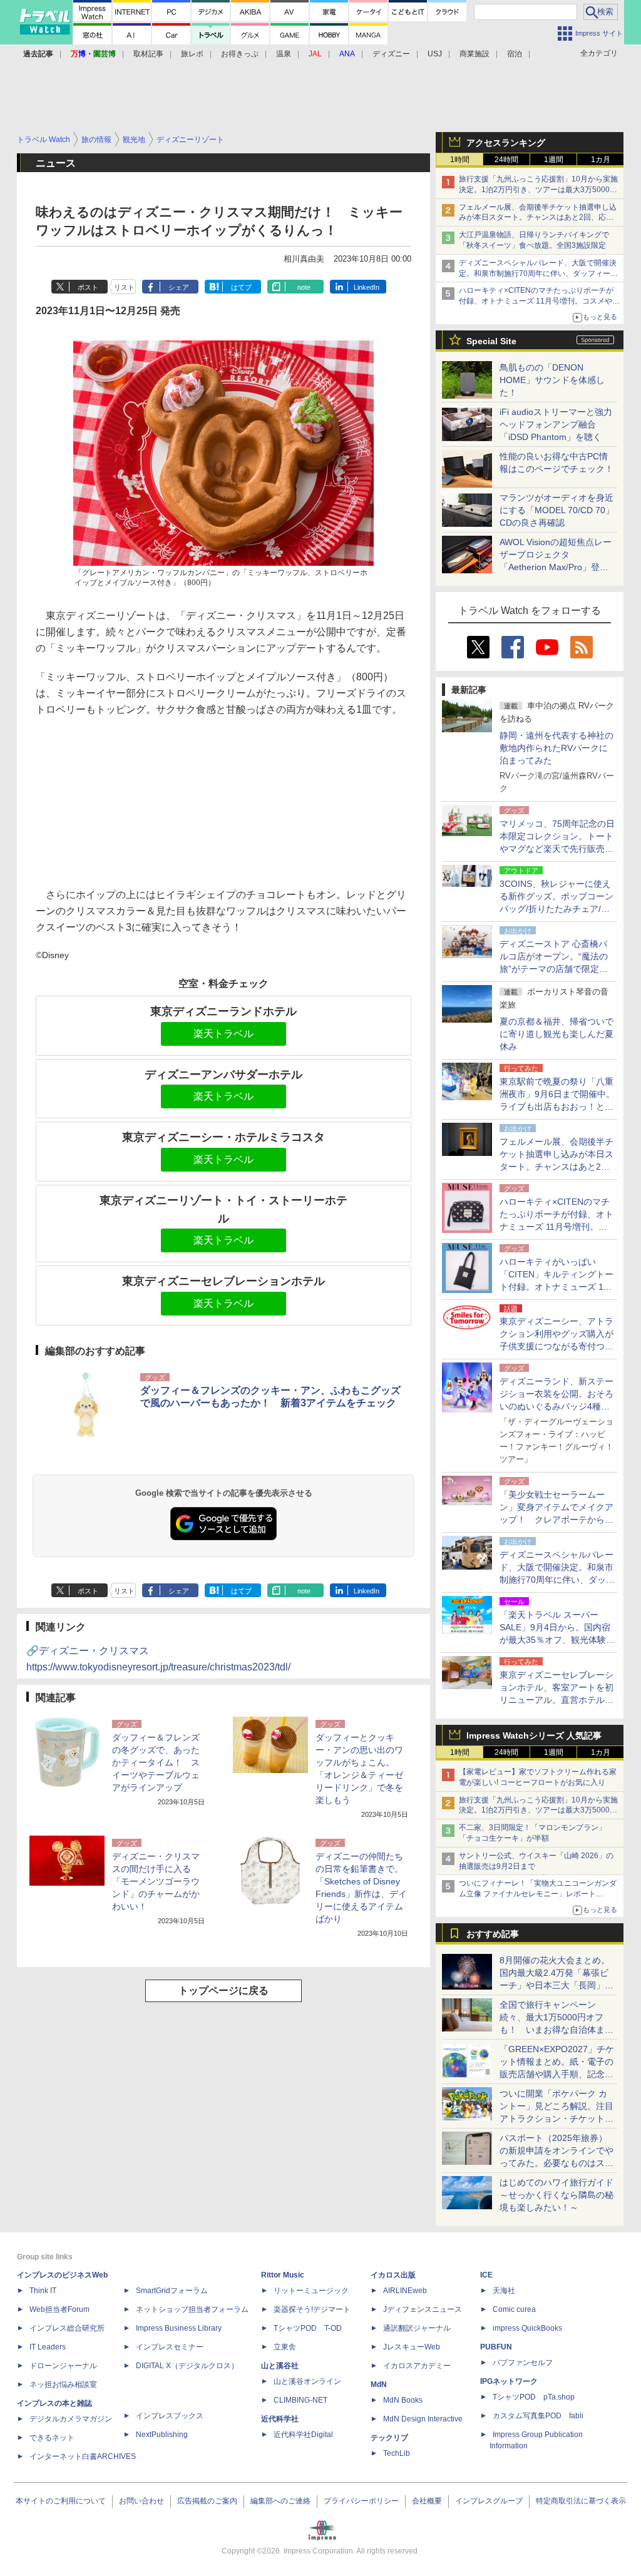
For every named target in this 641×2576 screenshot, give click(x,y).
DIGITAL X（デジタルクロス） (187, 2366)
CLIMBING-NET (300, 2400)
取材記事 (148, 54)
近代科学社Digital (303, 2435)
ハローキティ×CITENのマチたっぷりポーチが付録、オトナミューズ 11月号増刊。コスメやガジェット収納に (539, 301)
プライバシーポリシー (361, 2501)
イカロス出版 (393, 2275)
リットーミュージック (311, 2291)
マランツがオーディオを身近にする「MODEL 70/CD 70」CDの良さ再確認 (557, 510)
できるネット (52, 2438)
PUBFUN (496, 2347)
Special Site (491, 341)
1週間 (554, 160)
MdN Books (403, 2400)
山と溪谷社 (280, 2366)
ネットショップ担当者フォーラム (192, 2309)
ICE (486, 2275)
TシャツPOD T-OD (308, 2328)
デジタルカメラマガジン (71, 2419)
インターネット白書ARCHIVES (83, 2456)
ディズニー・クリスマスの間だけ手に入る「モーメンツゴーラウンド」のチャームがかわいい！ (156, 1881)
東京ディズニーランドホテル (223, 1011)
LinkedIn (367, 287)
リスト (124, 287)
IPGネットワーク (509, 2381)
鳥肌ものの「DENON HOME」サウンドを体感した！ (552, 380)
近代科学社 (280, 2419)
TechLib (397, 2453)
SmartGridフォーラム (172, 2291)
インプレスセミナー (170, 2347)
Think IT (43, 2291)
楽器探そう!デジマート (312, 2309)
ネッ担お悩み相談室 (63, 2384)
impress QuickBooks (527, 2328)
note (304, 287)
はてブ (241, 287)
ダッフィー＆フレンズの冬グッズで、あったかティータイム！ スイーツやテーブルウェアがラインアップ (156, 1762)
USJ (435, 54)
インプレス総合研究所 (67, 2328)
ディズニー (391, 54)
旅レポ (192, 54)
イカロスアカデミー (417, 2366)
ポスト (88, 287)
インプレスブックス (170, 2416)
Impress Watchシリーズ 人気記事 (534, 1735)
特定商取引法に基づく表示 (581, 2501)
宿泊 (515, 54)
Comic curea (514, 2309)
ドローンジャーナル (63, 2366)
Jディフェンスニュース (423, 2309)
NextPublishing (162, 2435)
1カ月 (601, 160)
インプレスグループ (489, 2501)
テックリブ (389, 2438)
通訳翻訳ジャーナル (417, 2328)
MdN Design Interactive (423, 2419)
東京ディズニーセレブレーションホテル (223, 1281)
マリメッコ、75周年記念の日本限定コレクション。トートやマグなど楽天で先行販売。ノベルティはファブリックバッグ (557, 849)
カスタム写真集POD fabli (538, 2416)
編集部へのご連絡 (280, 2501)
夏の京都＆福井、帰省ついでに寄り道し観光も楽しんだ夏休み (556, 1034)
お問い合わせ (141, 2501)
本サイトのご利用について (61, 2501)
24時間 (506, 160)
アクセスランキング (506, 143)
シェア (179, 287)
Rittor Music (283, 2275)
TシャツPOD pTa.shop (534, 2397)
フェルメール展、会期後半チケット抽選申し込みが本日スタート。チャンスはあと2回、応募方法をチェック (538, 218)
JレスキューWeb (412, 2347)
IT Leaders (48, 2347)
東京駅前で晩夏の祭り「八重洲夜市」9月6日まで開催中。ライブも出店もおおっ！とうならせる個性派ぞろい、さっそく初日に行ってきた (557, 1107)
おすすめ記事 (493, 1934)
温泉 (284, 54)
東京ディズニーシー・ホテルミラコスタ (223, 1137)
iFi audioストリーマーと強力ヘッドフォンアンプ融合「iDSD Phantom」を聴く (556, 424)
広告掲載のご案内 (207, 2501)
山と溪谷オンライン (307, 2381)
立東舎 (285, 2347)
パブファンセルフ (523, 2363)
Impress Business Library (179, 2328)
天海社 (504, 2291)
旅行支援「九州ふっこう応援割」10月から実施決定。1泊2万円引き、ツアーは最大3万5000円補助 (538, 190)
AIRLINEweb (405, 2291)
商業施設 (474, 54)
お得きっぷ (240, 54)
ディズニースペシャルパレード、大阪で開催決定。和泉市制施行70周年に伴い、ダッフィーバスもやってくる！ (538, 273)
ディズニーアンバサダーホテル (223, 1075)
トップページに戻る (223, 1991)
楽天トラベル (223, 1034)
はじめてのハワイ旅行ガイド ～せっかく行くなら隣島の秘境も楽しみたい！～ (556, 2195)
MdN (379, 2384)
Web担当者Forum (59, 2309)
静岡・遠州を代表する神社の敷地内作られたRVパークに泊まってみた (556, 748)
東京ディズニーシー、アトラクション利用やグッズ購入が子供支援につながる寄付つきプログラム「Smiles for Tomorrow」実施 (556, 1346)
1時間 (460, 160)
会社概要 (427, 2501)
